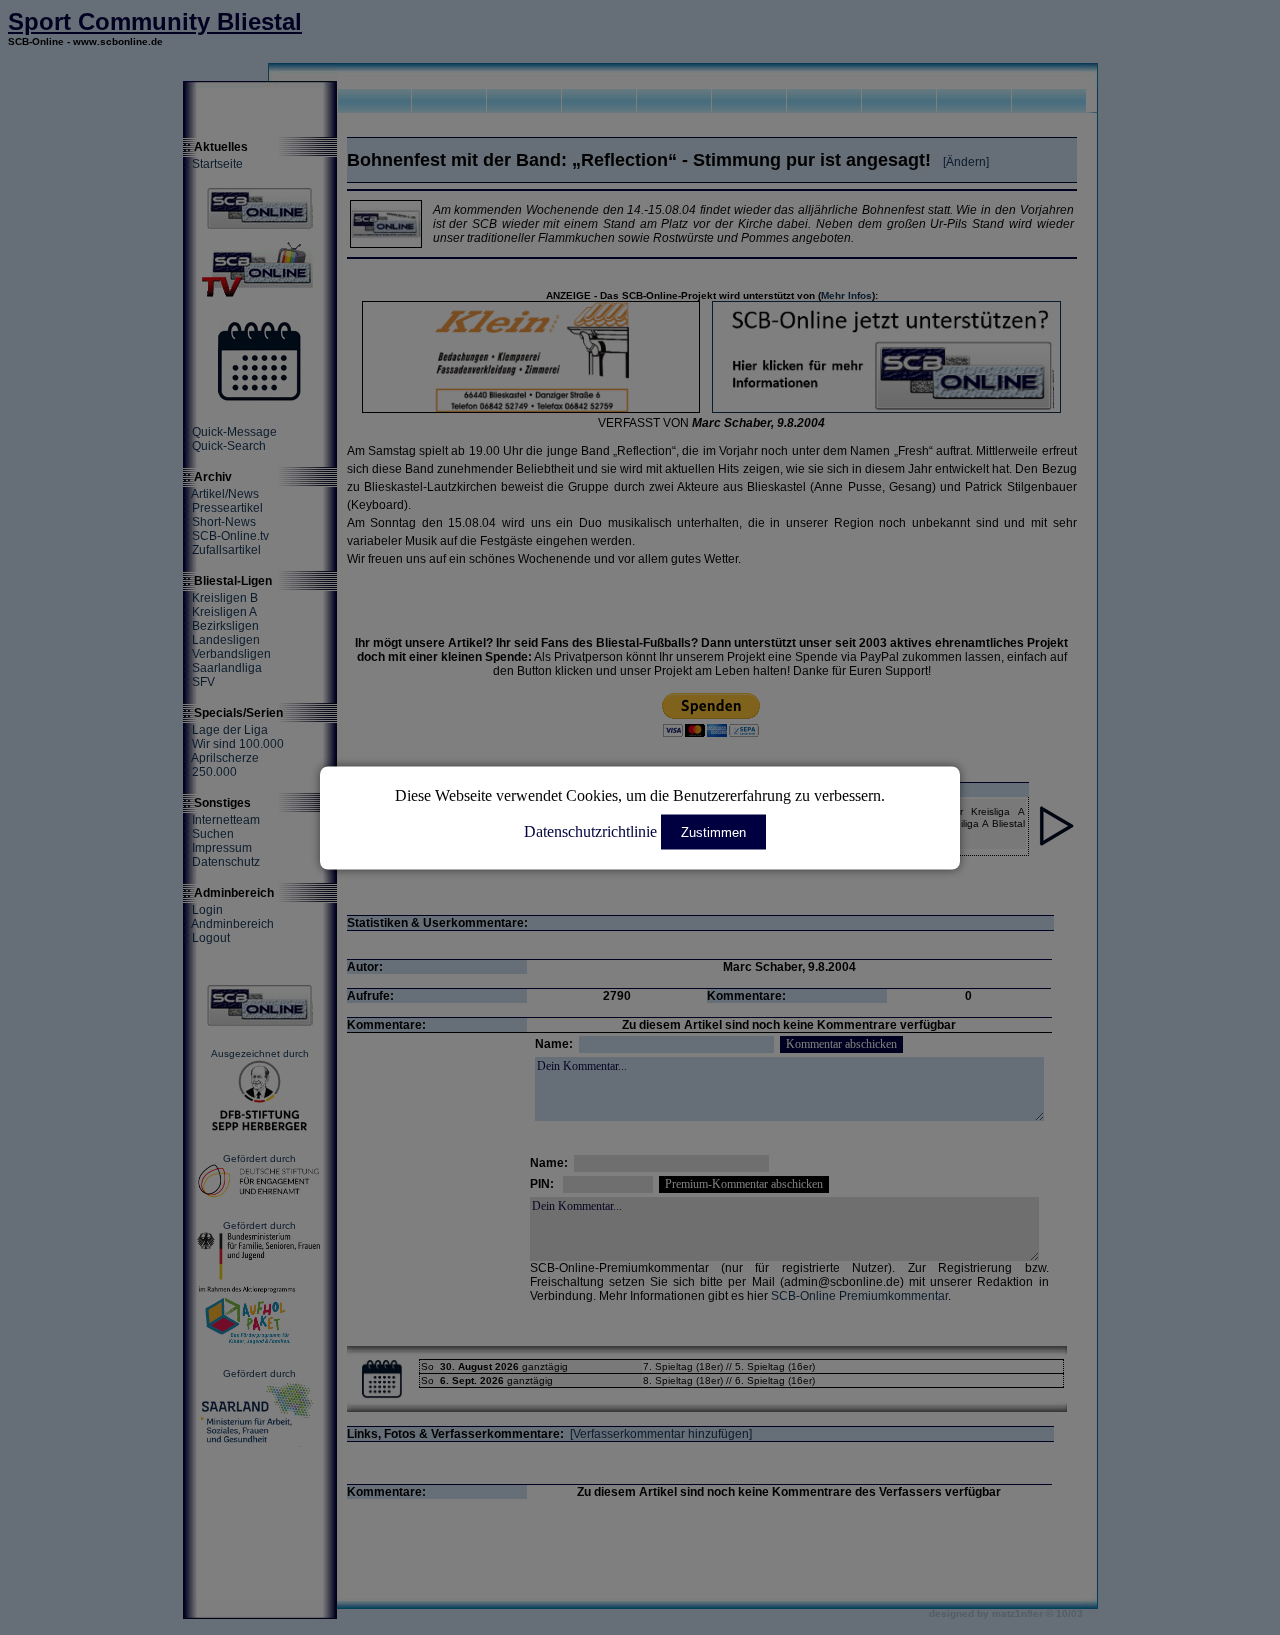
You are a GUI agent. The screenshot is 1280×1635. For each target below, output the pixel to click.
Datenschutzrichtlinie (590, 830)
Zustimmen (713, 831)
